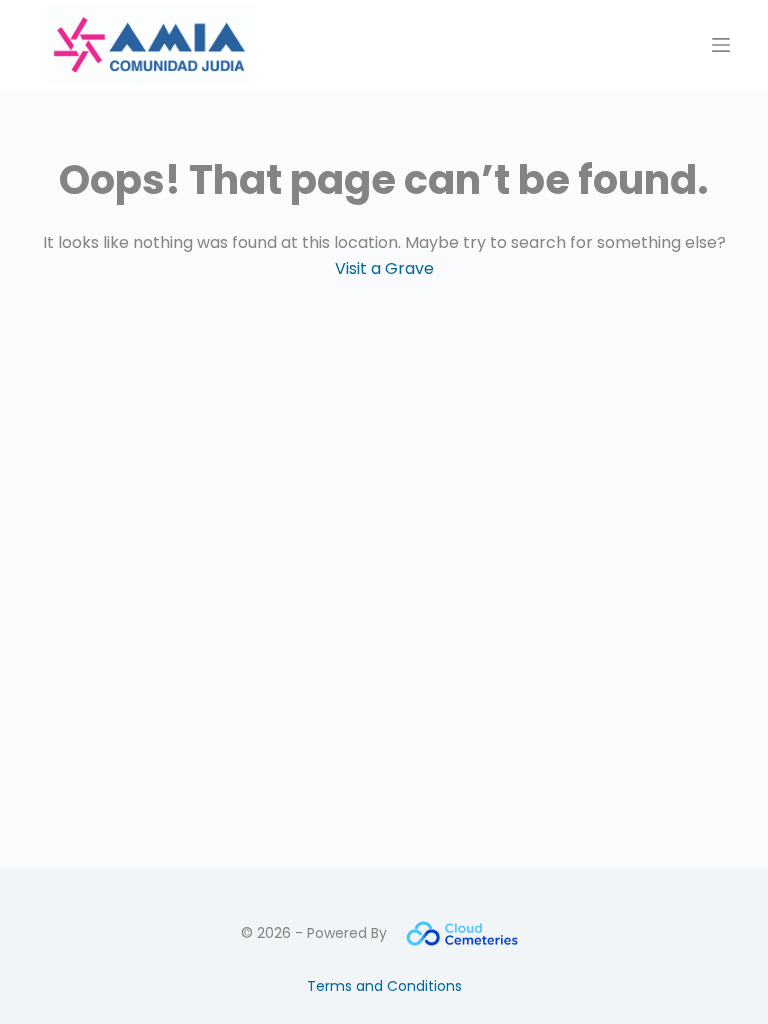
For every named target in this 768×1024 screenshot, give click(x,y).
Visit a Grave (384, 268)
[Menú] (721, 45)
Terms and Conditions (384, 986)
